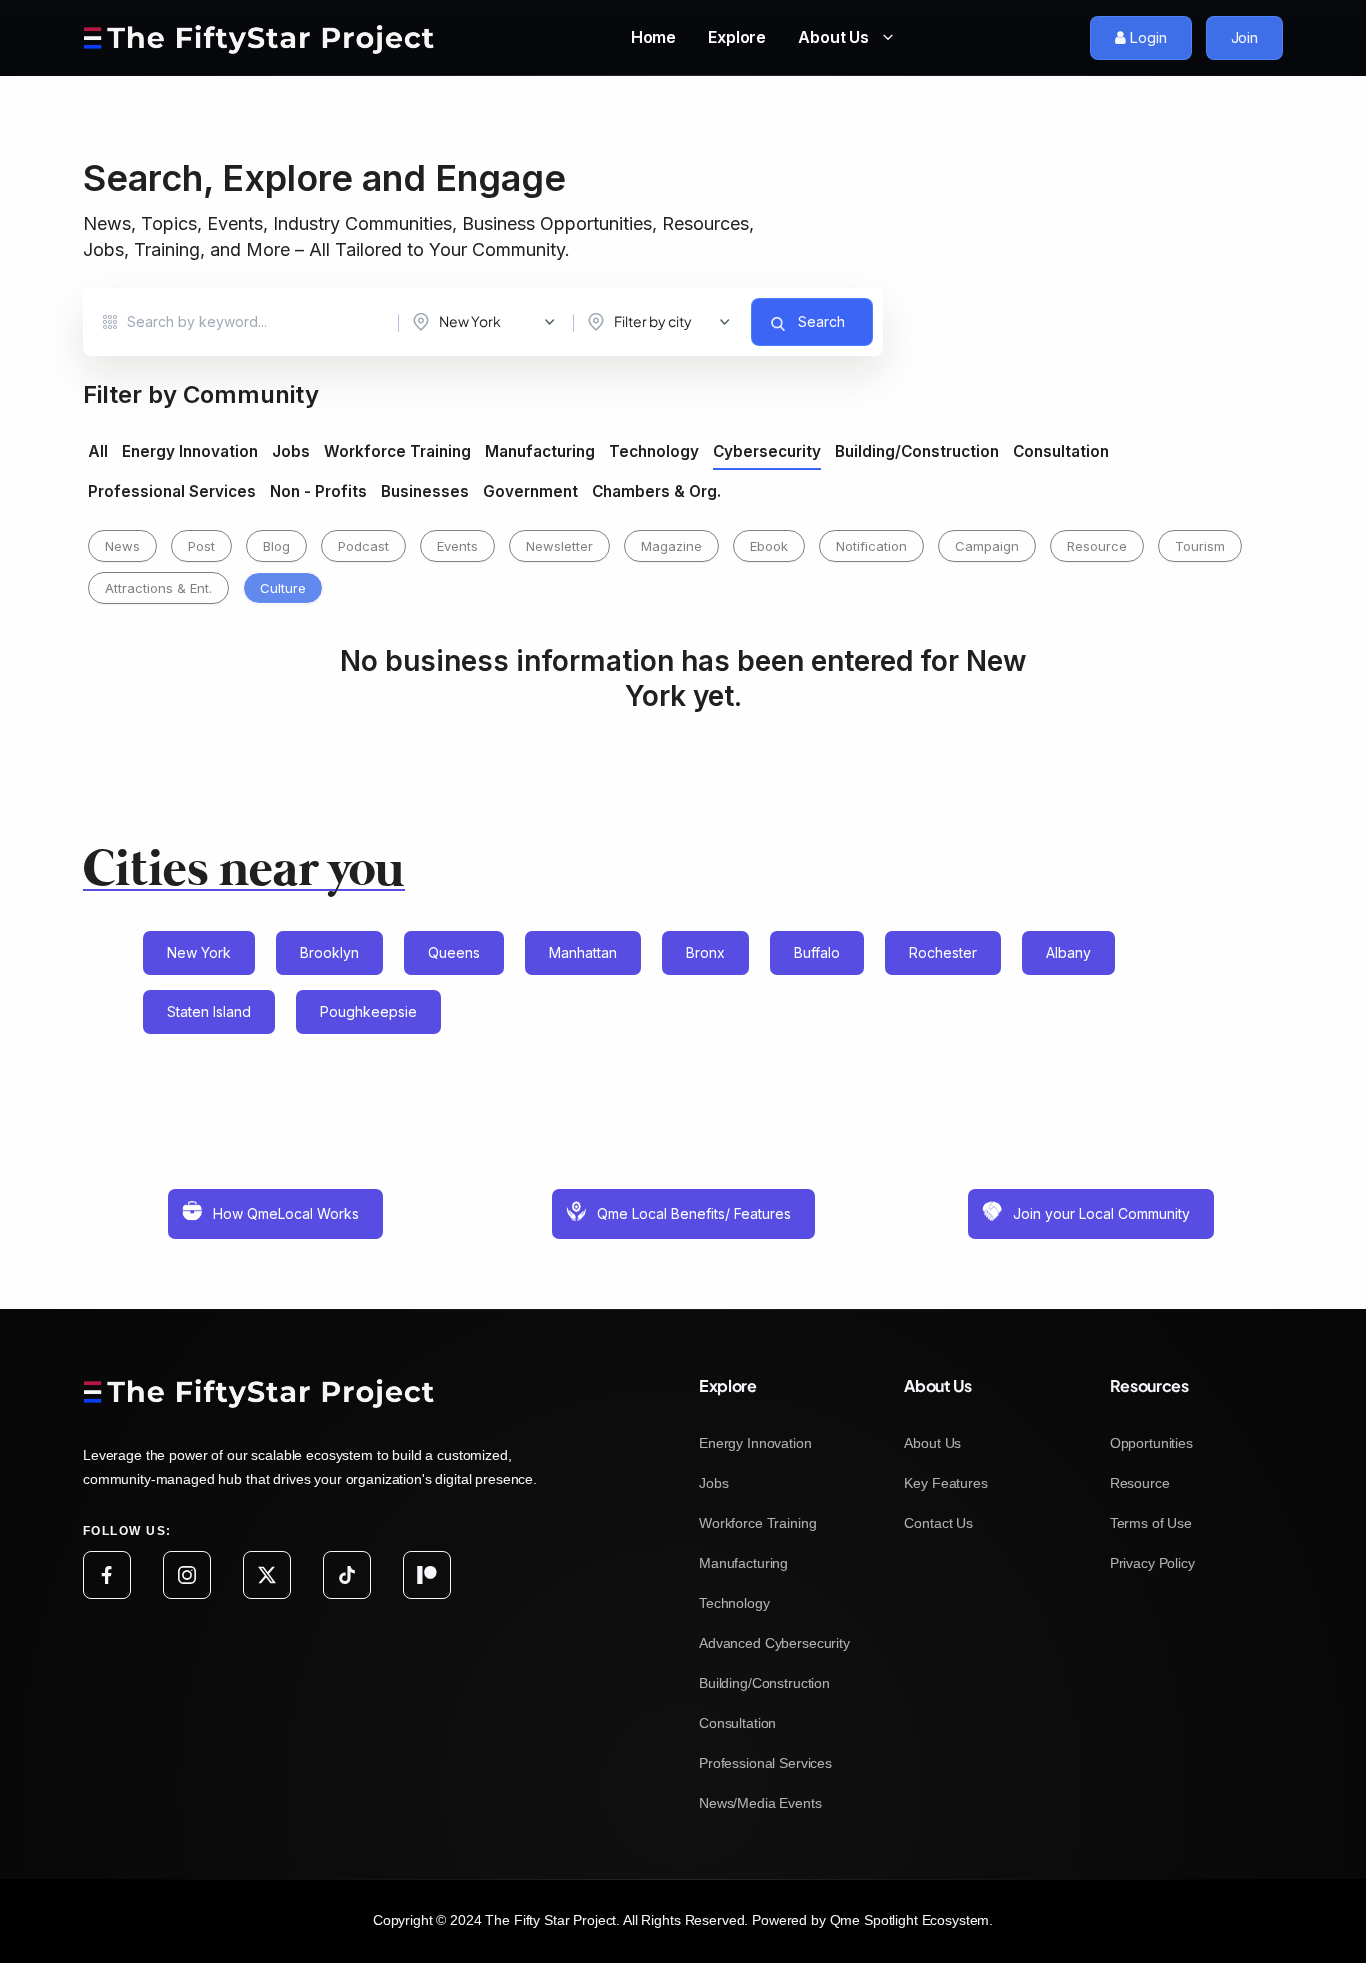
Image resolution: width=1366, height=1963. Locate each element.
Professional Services (765, 1763)
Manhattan (583, 952)
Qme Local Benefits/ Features (694, 1213)
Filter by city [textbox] (653, 321)
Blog (276, 546)
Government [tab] (530, 492)
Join (1244, 37)
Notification (871, 546)
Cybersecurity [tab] (767, 452)
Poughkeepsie (368, 1011)
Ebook (769, 546)
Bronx (705, 952)
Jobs (713, 1483)
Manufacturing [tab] (540, 452)
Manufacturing (743, 1563)
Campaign (987, 546)
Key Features (945, 1483)
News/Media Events (760, 1803)
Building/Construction (764, 1683)
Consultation (737, 1723)
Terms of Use (1151, 1523)
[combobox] (488, 322)
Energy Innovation (755, 1443)
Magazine (671, 546)
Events (457, 546)
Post (201, 546)
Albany (1068, 952)
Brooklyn (329, 952)
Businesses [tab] (425, 492)
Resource (1097, 546)
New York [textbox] (470, 321)
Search (821, 321)
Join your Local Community (1101, 1213)
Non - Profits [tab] (318, 492)
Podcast (363, 546)
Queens (454, 952)
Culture (283, 588)
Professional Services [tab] (172, 492)
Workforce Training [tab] (397, 452)
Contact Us (938, 1523)
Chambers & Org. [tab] (656, 492)
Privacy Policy (1152, 1563)
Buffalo (817, 952)
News (122, 546)
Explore (737, 37)
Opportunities (1151, 1443)
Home (653, 37)
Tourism (1200, 546)
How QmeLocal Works (286, 1213)
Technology (734, 1603)
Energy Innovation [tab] (190, 452)
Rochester (943, 952)
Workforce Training (757, 1523)
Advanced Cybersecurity (774, 1643)
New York (199, 952)
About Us (835, 37)
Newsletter (559, 546)
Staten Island (209, 1011)
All (98, 452)
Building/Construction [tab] (917, 452)
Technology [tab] (654, 452)
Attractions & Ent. (158, 588)
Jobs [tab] (291, 452)
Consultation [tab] (1061, 452)
